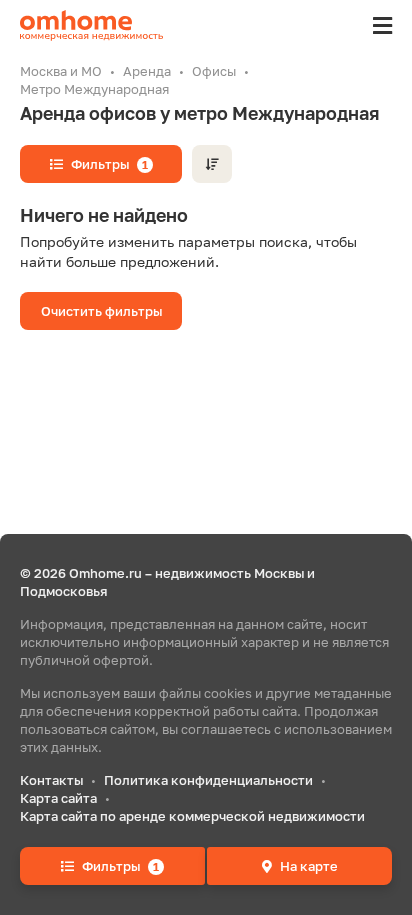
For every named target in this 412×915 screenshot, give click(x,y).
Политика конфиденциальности (208, 780)
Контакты (51, 780)
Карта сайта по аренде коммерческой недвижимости (192, 816)
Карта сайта (58, 798)
